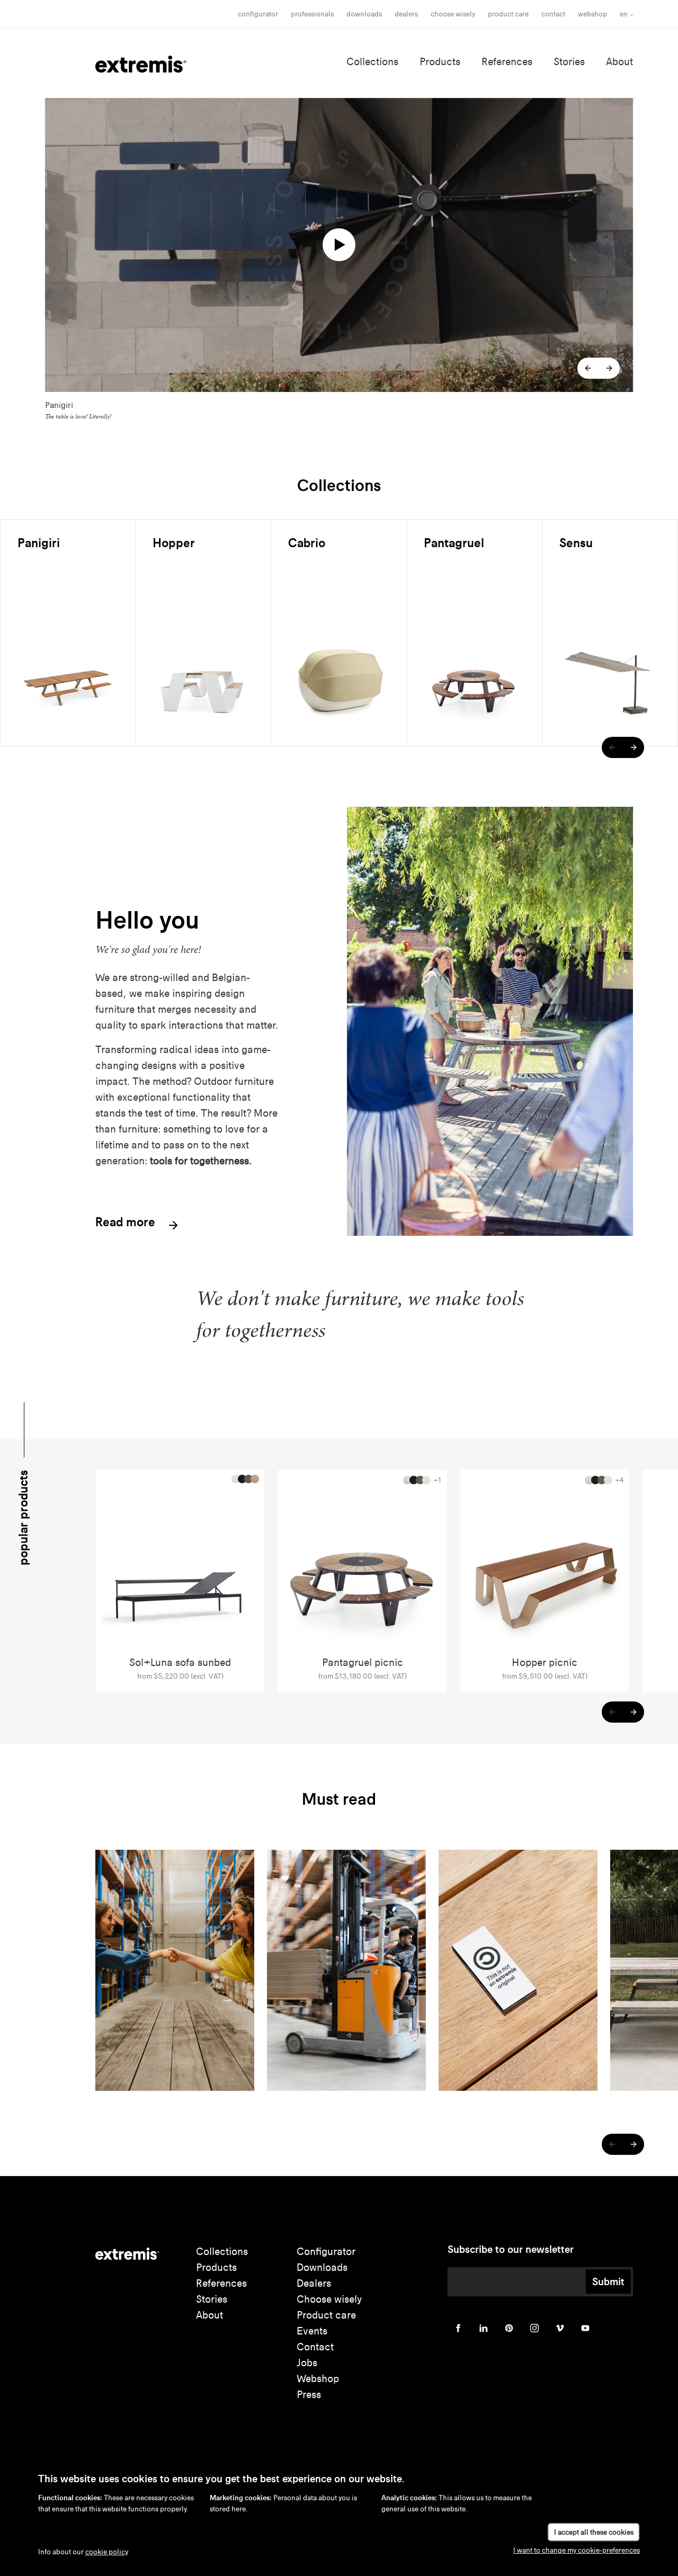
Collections (372, 62)
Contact (553, 14)
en (624, 14)
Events (312, 2331)
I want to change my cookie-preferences (577, 2550)
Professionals (312, 14)
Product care (508, 14)
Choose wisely (329, 2299)
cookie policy (107, 2552)
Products (440, 62)
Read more (127, 1223)
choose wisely (453, 14)
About (619, 62)
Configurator (258, 14)
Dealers (406, 14)
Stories (569, 62)
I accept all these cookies (594, 2532)
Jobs (307, 2363)
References (507, 62)
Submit (608, 2281)
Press (309, 2395)
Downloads (364, 14)
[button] (588, 368)
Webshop (592, 14)
